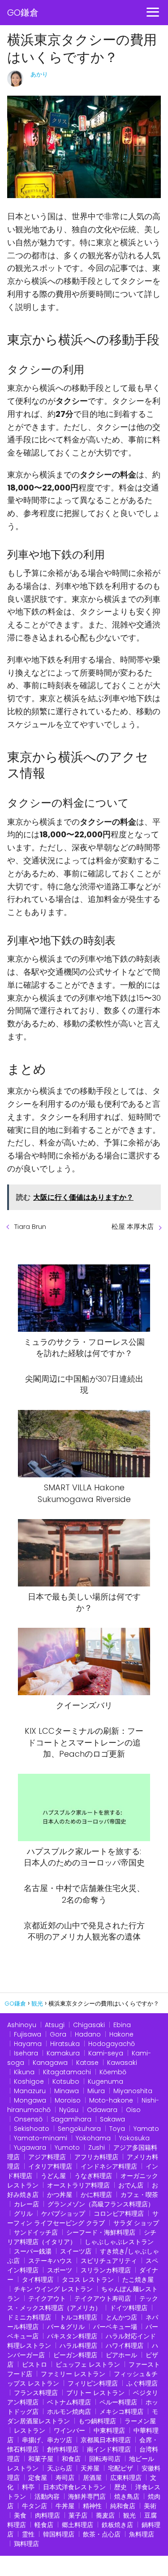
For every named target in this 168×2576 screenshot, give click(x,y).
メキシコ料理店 (121, 2412)
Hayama (28, 2044)
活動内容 (47, 2496)
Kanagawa (50, 2063)
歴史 (121, 2487)
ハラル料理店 (78, 2346)
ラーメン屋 (140, 2421)
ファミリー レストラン (73, 2374)
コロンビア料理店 (119, 2214)
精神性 (92, 2506)
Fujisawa (28, 2034)
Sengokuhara (79, 2129)
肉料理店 (47, 2515)
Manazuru (30, 2091)
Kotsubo (66, 2081)
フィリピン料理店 (93, 2383)
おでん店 (131, 2185)
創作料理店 (63, 2449)
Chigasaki (89, 2025)
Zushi (97, 2147)
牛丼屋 (65, 2506)
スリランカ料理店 (106, 2270)
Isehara (26, 2053)
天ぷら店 (60, 2468)
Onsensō (28, 2119)
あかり (39, 74)
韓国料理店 (59, 2534)
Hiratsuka (65, 2044)
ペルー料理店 (118, 2402)
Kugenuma (106, 2081)
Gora (58, 2034)
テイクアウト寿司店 (103, 2298)
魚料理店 (142, 2534)
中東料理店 (109, 2430)
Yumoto (67, 2147)
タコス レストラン (88, 2280)
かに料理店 (96, 2195)
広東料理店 (126, 2478)
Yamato (146, 2129)
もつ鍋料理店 (97, 2421)
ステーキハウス (50, 2261)
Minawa (67, 2091)
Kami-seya (106, 2053)
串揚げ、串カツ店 (47, 2440)
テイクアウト (47, 2298)
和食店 (71, 2459)
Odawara (102, 2110)
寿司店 (65, 2478)
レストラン (30, 2430)
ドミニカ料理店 (29, 2317)
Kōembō (113, 2072)
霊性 (28, 2534)
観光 (129, 2515)
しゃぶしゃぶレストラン (119, 2242)
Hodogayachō (112, 2044)
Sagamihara (71, 2119)
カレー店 (26, 2204)
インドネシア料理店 (109, 2166)
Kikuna (24, 2072)
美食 (20, 2515)
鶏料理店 (26, 2544)
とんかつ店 (121, 2317)
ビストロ (34, 2364)
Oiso (133, 2110)
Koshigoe (29, 2081)
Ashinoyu (22, 2025)
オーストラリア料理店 (78, 2185)
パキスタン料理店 (72, 2336)
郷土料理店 (78, 2525)
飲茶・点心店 (102, 2534)
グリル (23, 2214)
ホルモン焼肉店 (69, 2412)
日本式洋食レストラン (74, 2487)
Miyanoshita (133, 2091)
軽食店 (44, 2525)
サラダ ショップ (136, 2223)
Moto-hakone (111, 2100)
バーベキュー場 (115, 2327)
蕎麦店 (105, 2515)
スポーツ (60, 2270)
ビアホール (121, 2355)
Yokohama (93, 2138)
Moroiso (68, 2100)
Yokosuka (134, 2138)
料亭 (28, 2487)
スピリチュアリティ (109, 2261)
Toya (117, 2129)
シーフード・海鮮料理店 (101, 2232)
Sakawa (112, 2119)
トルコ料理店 (78, 2317)
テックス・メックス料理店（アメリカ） (83, 2303)
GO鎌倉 (23, 13)
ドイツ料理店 (129, 2308)
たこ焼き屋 (138, 2280)
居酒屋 (92, 2478)
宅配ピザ (121, 2468)
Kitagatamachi (67, 2072)
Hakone (121, 2034)
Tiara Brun (30, 1226)
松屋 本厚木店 (133, 1226)
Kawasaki (122, 2063)
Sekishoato (32, 2129)
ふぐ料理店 (142, 2383)
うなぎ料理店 (93, 2176)
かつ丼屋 (60, 2195)
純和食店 (123, 2506)
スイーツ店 (76, 2251)
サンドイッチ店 (36, 2232)
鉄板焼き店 (117, 2525)
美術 (150, 2506)
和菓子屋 (41, 2459)
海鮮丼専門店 (87, 2496)
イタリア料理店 (50, 2166)
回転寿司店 (105, 2459)
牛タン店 (34, 2506)
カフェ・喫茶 (139, 2195)
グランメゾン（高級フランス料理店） (101, 2204)
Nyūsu (69, 2110)
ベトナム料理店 (69, 2402)
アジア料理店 (47, 2157)
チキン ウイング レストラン (53, 2289)
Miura (96, 2091)
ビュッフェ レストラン (88, 2364)
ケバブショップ (63, 2214)
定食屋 (38, 2478)
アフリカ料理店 (96, 2157)
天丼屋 (90, 2468)
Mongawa (30, 2100)
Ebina (122, 2025)
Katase (87, 2063)
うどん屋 (53, 2176)
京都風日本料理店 (106, 2440)
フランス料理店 (36, 2393)
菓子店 (78, 2515)
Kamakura (63, 2053)
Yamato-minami (41, 2138)
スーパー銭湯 (33, 2251)
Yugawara (30, 2147)
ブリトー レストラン (95, 2393)
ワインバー (69, 2430)
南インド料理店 (109, 2449)
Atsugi (55, 2025)
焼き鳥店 (127, 2496)
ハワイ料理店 (125, 2346)
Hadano (88, 2034)
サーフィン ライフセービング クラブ (83, 2218)
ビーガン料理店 (75, 2355)
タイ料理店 (38, 2280)
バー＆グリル (66, 2327)
